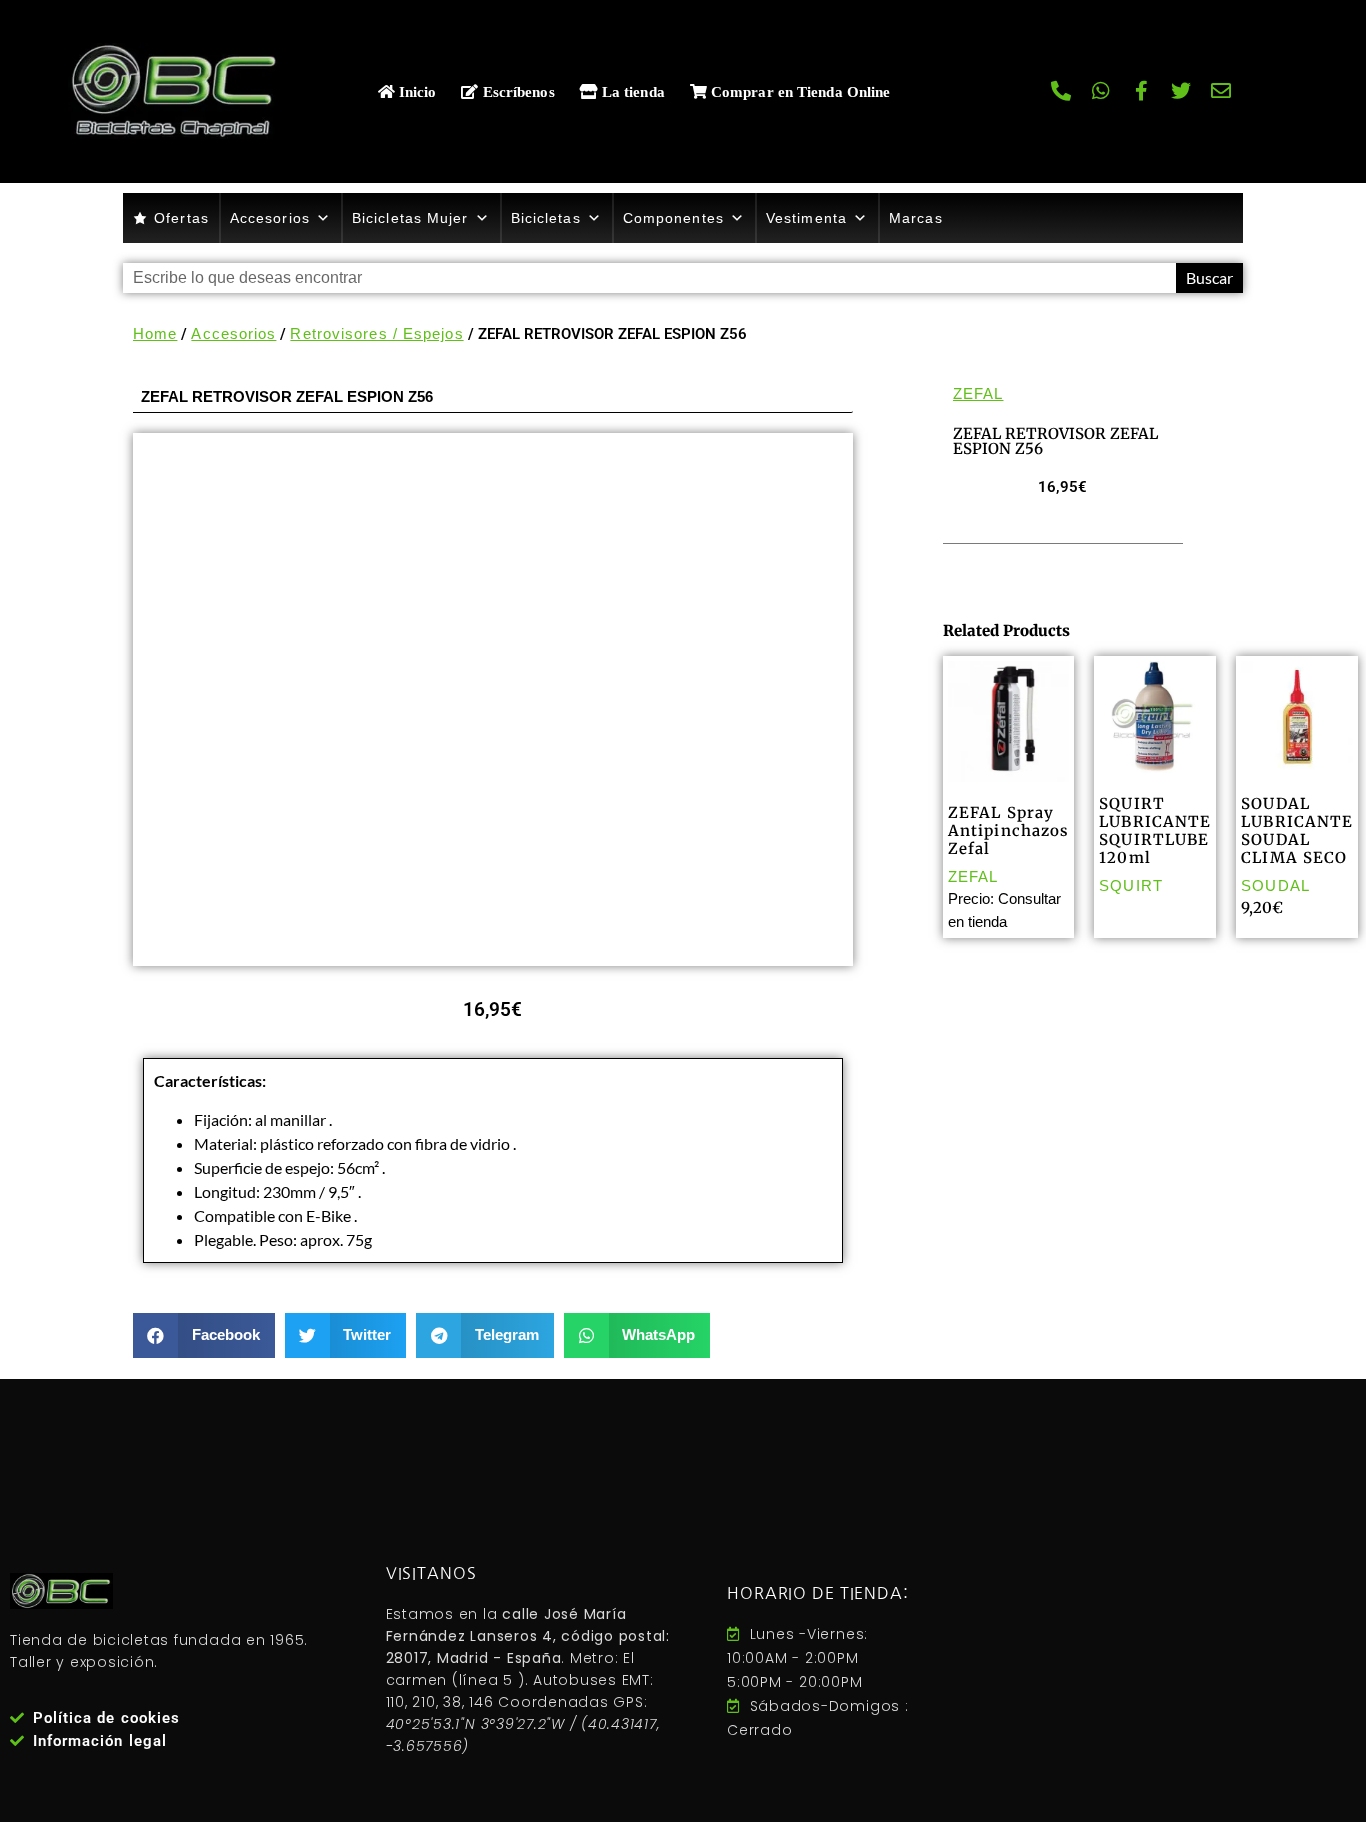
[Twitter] (1182, 91)
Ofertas (181, 218)
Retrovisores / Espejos (376, 333)
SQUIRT (1131, 885)
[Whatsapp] (1102, 91)
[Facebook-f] (1142, 91)
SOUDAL (1275, 885)
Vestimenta (806, 218)
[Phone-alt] (1062, 91)
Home (155, 333)
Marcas (916, 218)
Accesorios (270, 218)
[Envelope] (1222, 91)
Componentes (673, 218)
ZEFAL (978, 393)
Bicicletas (546, 218)
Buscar (1209, 277)
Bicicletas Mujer (410, 218)
